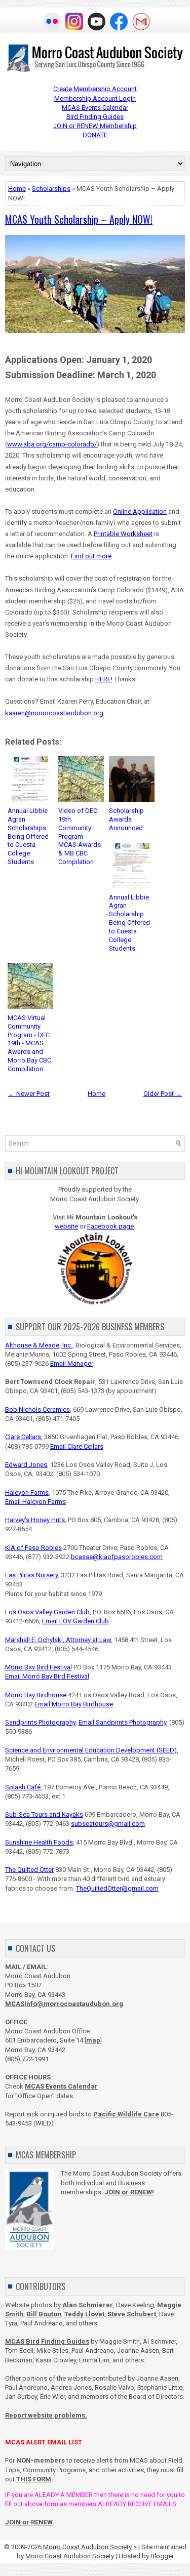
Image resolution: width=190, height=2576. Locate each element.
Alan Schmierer (88, 2305)
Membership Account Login (95, 98)
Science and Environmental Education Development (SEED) (91, 1750)
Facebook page (110, 1226)
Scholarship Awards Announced (126, 819)
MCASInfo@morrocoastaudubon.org (64, 2004)
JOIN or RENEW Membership (95, 126)
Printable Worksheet (123, 534)
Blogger (162, 2556)
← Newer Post (29, 1094)
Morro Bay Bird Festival (39, 1667)
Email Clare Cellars (77, 1446)
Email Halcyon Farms (35, 1502)
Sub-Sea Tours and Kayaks (44, 1814)
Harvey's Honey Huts (35, 1520)
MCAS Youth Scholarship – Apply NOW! (79, 219)
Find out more (91, 556)
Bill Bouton (44, 2314)
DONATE (95, 135)
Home (17, 189)
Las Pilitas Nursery (31, 1575)
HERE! (104, 679)
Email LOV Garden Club (75, 1621)
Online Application (140, 512)
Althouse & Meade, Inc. (39, 1345)
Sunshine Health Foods (39, 1842)
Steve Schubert (132, 2314)
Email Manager (72, 1363)
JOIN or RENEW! (129, 2192)
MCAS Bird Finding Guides (47, 2341)
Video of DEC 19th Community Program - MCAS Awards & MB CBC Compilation (80, 836)
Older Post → (163, 1094)
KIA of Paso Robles (33, 1548)
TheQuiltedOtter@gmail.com (117, 1888)
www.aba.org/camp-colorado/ (52, 444)
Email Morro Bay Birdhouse (74, 1704)
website (66, 1226)
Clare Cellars (23, 1437)
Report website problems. (46, 2415)
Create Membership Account (95, 89)
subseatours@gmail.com (108, 1824)
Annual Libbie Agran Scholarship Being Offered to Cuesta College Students (129, 923)
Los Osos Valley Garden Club (47, 1612)
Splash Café (23, 1787)
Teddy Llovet (84, 2314)
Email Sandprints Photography (122, 1722)
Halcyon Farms (27, 1493)
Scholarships (51, 189)
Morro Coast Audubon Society (88, 2547)
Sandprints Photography (40, 1722)
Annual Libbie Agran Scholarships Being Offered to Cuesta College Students (28, 836)
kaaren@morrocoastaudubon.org (54, 713)
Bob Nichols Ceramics (37, 1409)
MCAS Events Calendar (95, 108)
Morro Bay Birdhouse (36, 1695)
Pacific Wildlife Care (126, 2114)
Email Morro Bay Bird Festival (47, 1676)
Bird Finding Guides (95, 117)
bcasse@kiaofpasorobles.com (117, 1557)
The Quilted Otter (29, 1870)
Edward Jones (26, 1465)
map (93, 2040)
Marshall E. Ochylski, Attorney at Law (58, 1640)
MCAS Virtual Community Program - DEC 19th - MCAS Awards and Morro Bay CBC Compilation (29, 1043)
